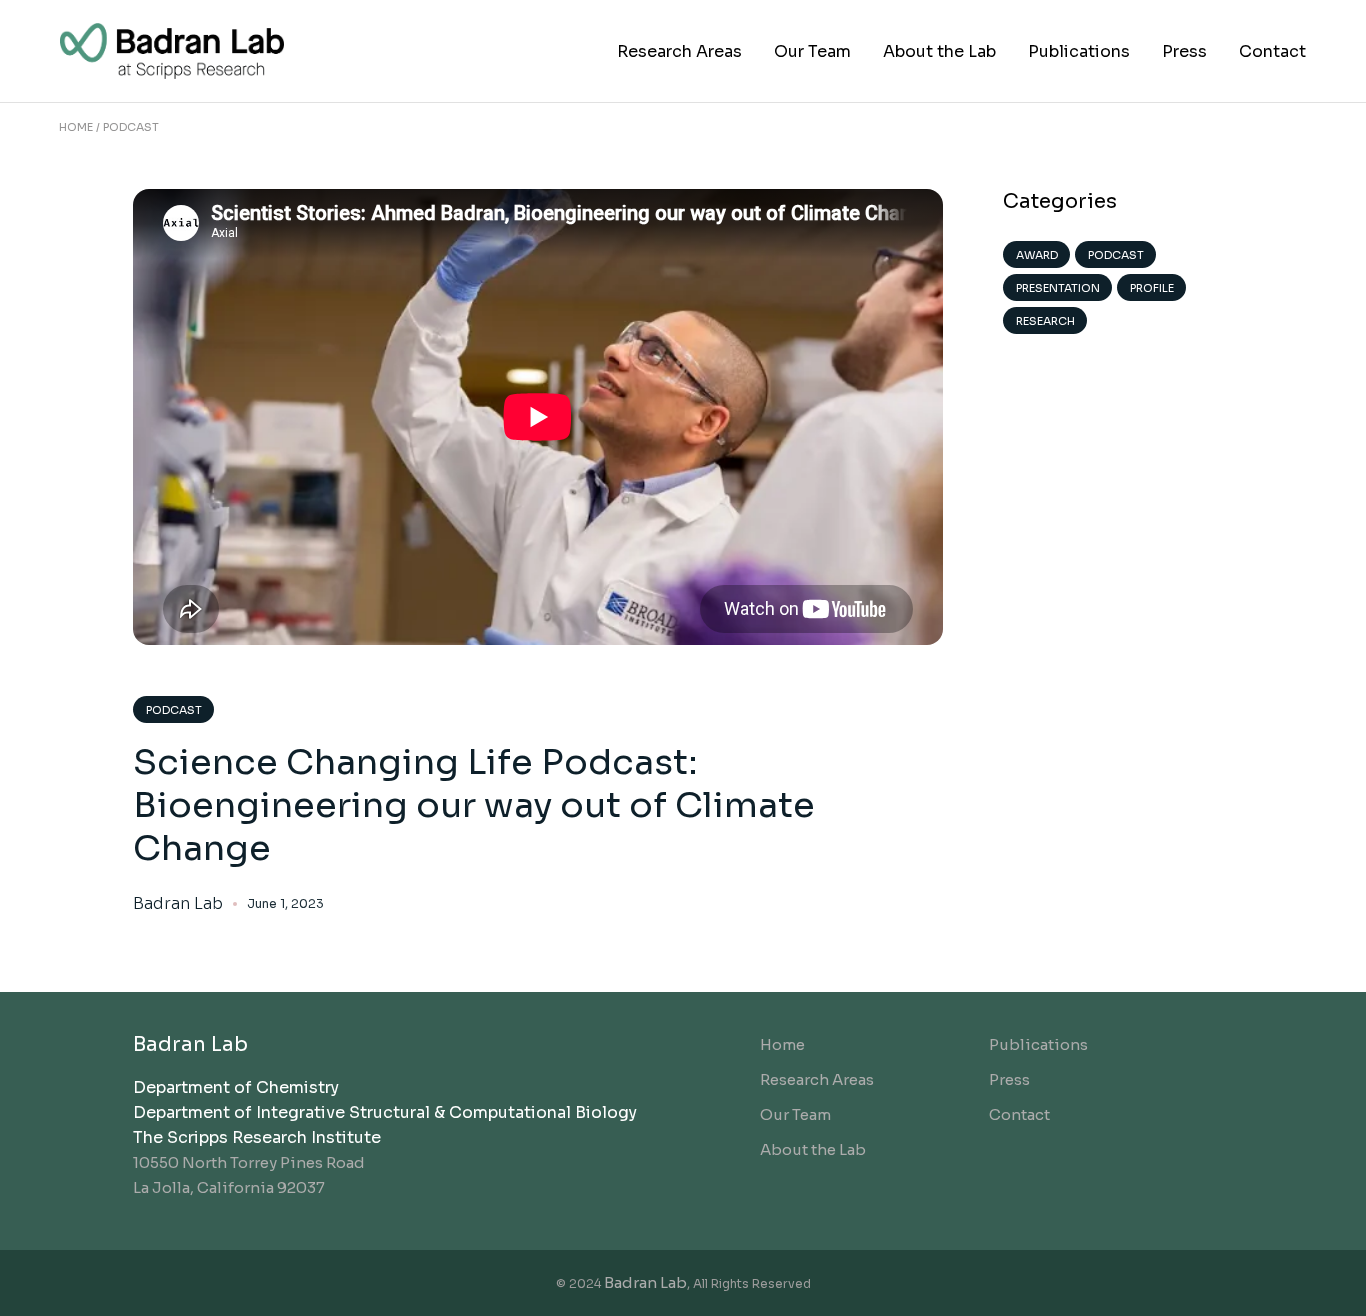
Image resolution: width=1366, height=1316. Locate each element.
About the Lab (813, 1149)
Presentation (1058, 288)
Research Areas (817, 1079)
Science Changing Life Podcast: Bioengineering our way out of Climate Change (474, 805)
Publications (1038, 1044)
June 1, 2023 (285, 903)
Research (1045, 321)
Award (1037, 255)
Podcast (174, 710)
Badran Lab (178, 904)
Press (1009, 1079)
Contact (1019, 1114)
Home (782, 1044)
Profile (1152, 288)
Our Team (795, 1114)
